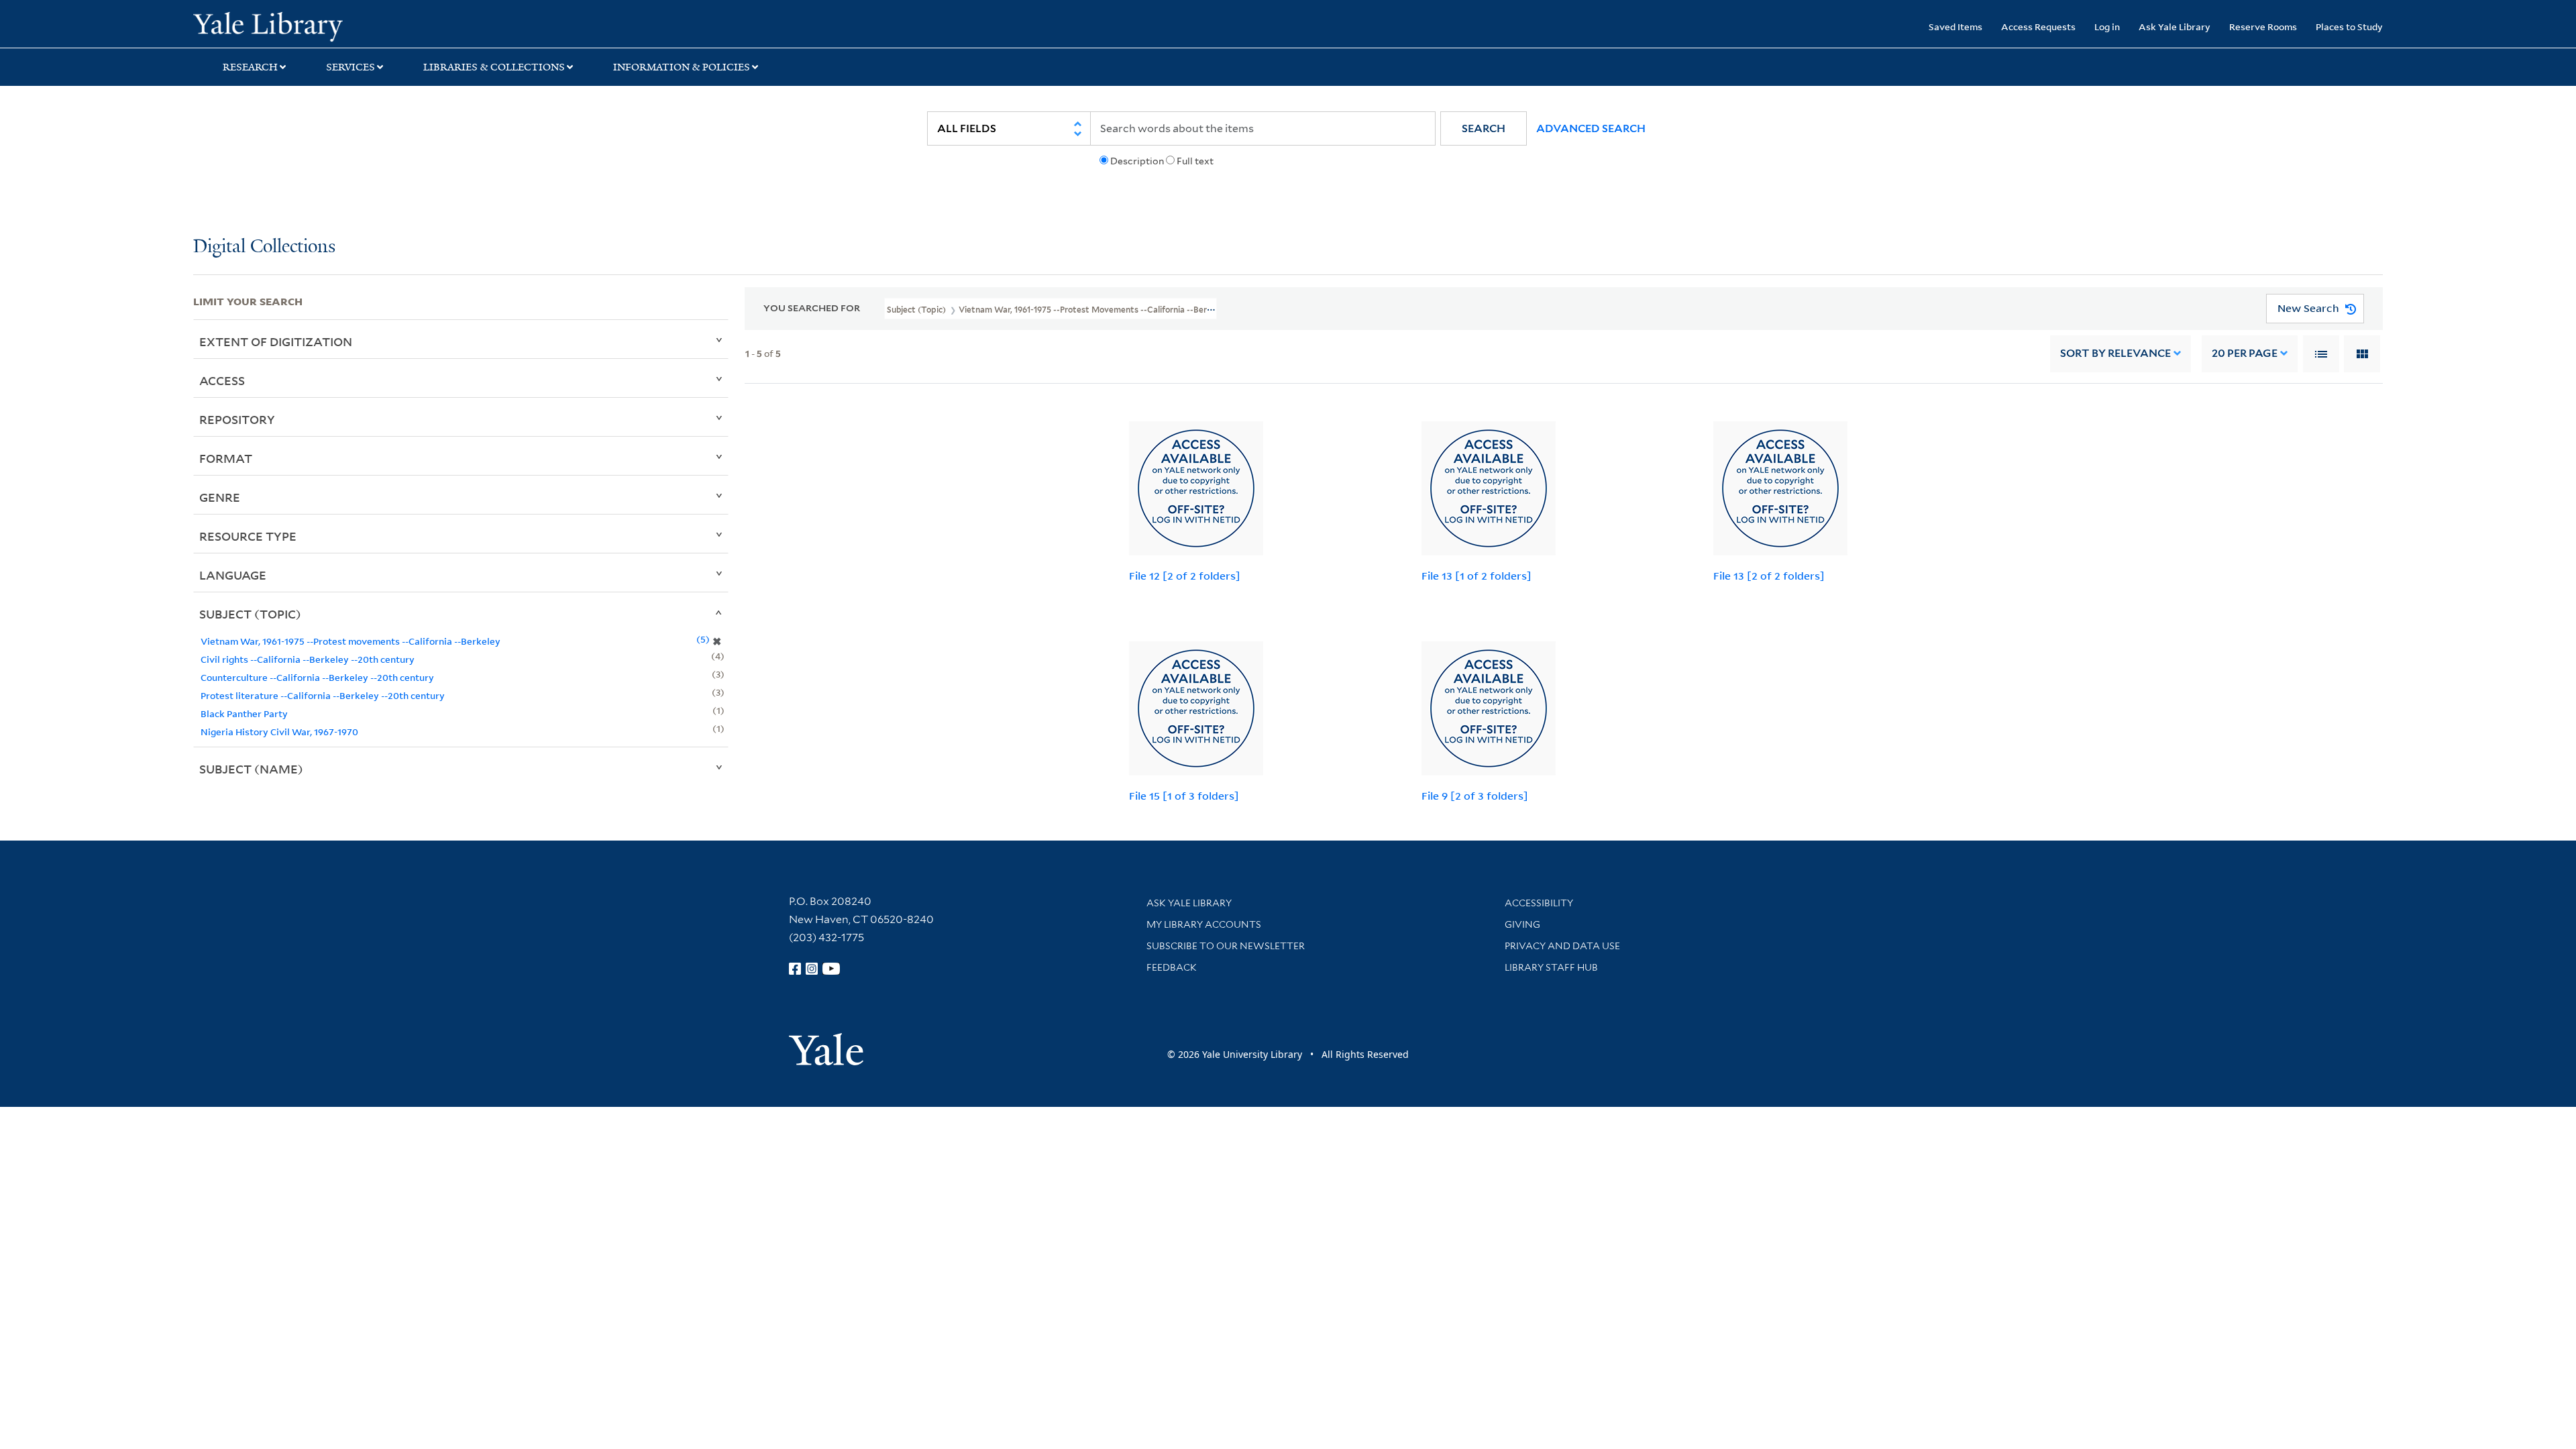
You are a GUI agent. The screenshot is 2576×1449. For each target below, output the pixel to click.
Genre (220, 497)
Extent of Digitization (276, 341)
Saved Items (1955, 26)
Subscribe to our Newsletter (1226, 946)
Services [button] (351, 67)
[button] (1484, 128)
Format (226, 458)
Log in (2107, 26)
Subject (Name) (251, 769)
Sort (2115, 353)
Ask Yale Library (2175, 26)
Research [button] (250, 67)
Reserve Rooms (2263, 26)
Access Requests (2038, 26)
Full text (1195, 161)
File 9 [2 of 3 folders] (1475, 796)
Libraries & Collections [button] (494, 67)
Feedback (1172, 967)
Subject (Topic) (250, 614)
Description (1137, 161)
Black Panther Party (244, 713)
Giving (1522, 924)
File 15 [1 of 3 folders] (1184, 796)
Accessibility (1539, 903)
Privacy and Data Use (1562, 946)
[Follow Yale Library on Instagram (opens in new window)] (812, 969)
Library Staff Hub (1551, 967)
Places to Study (2349, 26)
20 (2245, 353)
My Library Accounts (1204, 924)
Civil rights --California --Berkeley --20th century (308, 659)
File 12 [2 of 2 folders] (1185, 576)
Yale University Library (358, 25)
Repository (237, 419)
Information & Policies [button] (682, 67)
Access (222, 380)
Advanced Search (1591, 128)
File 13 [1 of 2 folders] (1477, 576)
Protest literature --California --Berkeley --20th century (323, 695)
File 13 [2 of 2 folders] (1769, 576)
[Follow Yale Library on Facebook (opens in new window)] (795, 969)
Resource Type (248, 536)
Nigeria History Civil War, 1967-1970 (279, 732)
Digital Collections (264, 247)
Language (233, 575)
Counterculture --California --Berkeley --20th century (317, 677)
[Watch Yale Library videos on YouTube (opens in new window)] (831, 969)
